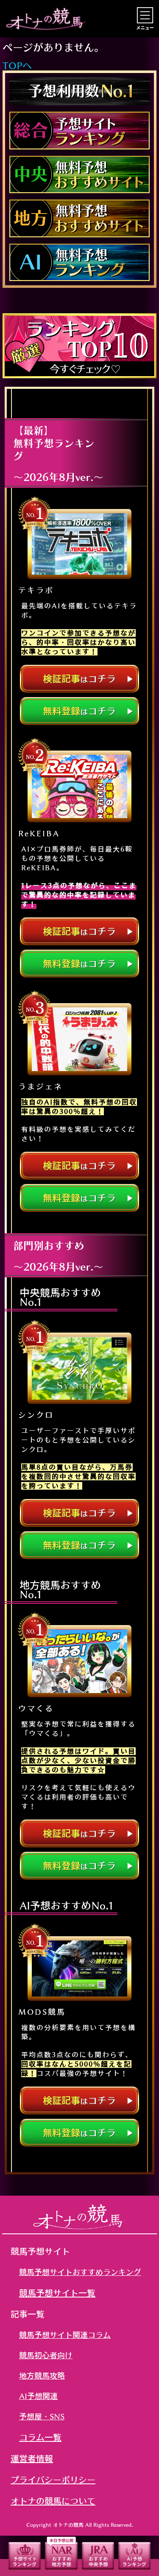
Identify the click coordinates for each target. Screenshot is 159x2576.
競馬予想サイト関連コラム (65, 2335)
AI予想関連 (38, 2396)
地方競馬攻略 (42, 2376)
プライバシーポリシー (53, 2480)
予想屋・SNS (42, 2416)
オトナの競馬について (53, 2501)
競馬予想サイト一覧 (57, 2293)
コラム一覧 (40, 2437)
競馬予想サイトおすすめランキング (80, 2272)
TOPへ (17, 66)
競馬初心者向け (46, 2355)
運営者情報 (32, 2458)
